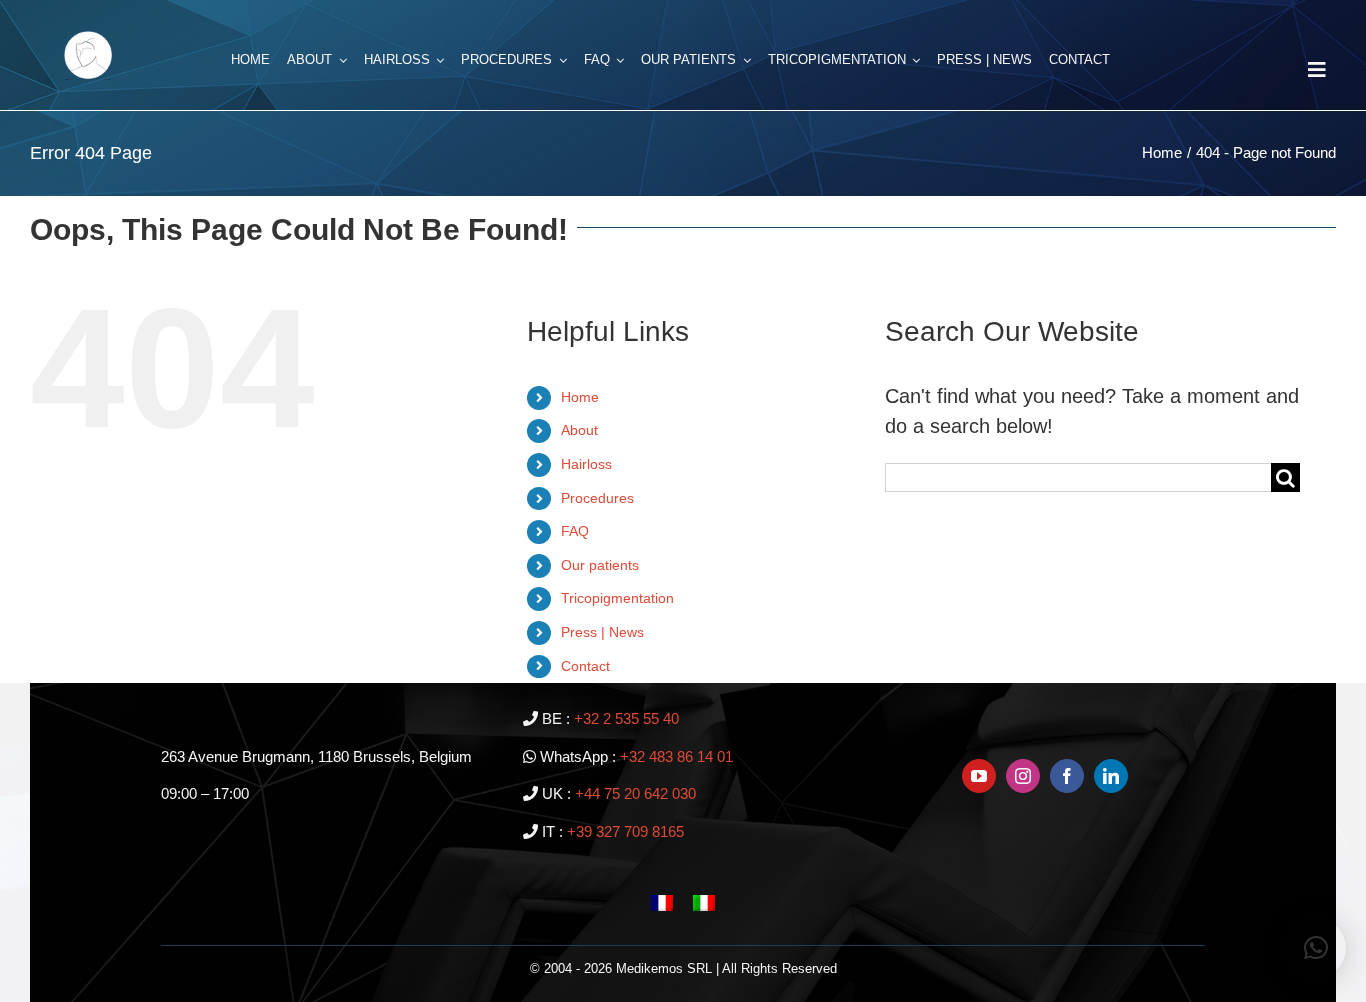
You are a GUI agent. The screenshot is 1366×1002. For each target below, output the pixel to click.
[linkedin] (1111, 776)
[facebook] (1067, 776)
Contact (585, 666)
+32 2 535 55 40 (626, 718)
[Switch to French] (662, 901)
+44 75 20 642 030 (635, 793)
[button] (1316, 948)
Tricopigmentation (617, 598)
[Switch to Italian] (704, 901)
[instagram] (1023, 776)
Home (580, 397)
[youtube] (979, 776)
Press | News (602, 632)
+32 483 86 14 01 (676, 756)
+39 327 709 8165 (625, 831)
